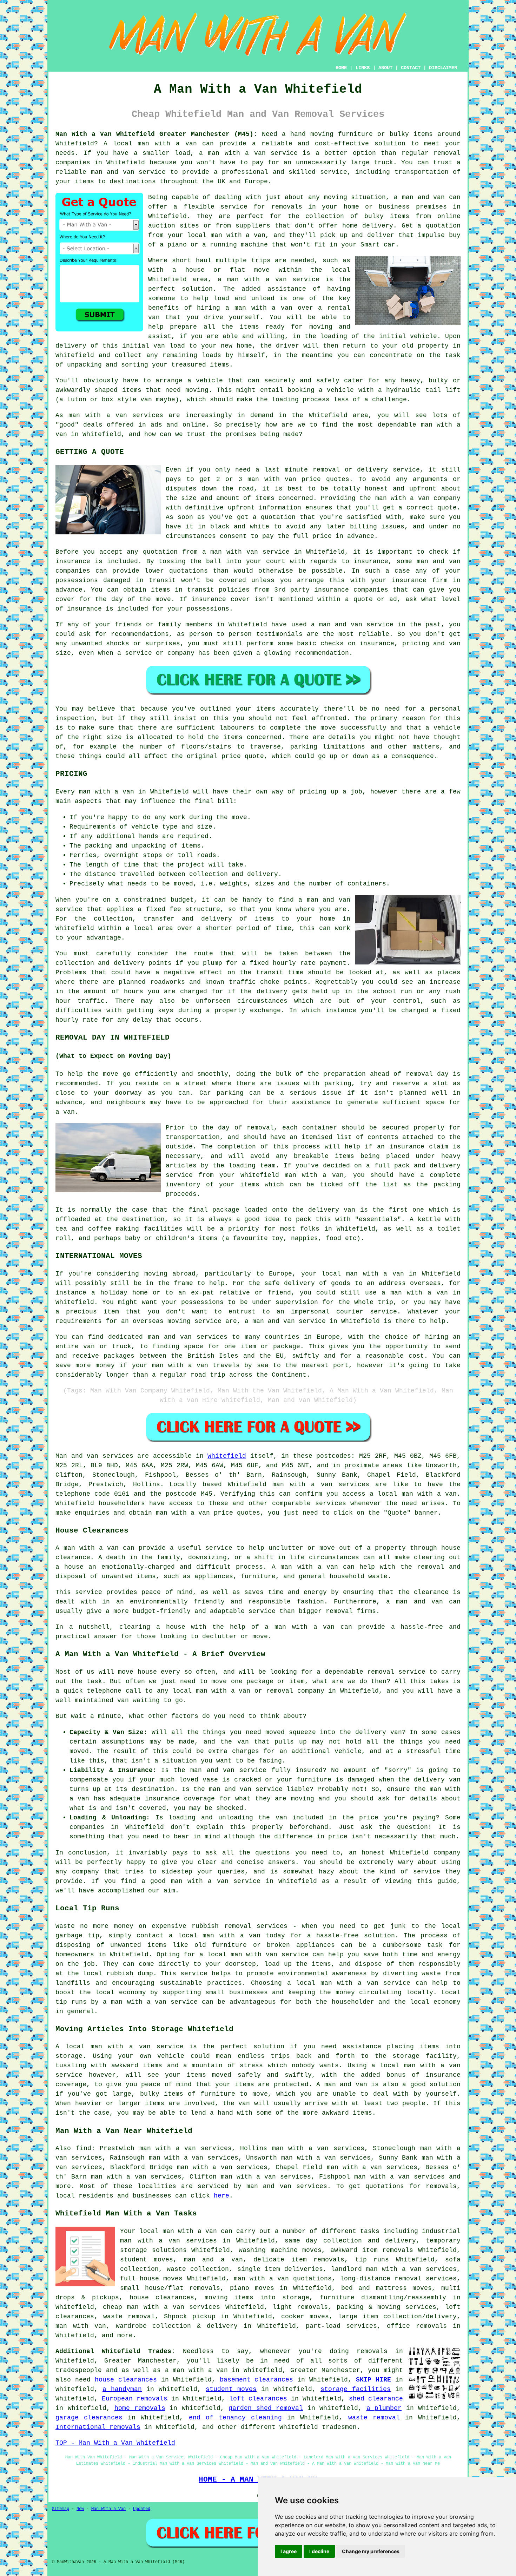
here (221, 2196)
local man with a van (363, 1274)
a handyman (122, 2389)
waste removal (129, 2317)
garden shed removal (266, 2408)
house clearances (162, 2298)
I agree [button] (289, 2551)
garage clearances (89, 2418)
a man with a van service (269, 279)
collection (209, 874)
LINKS (363, 68)
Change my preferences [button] (371, 2551)
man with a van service (137, 2047)
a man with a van (196, 2370)
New (80, 2509)
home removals (140, 2408)
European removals (135, 2399)
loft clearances (258, 2399)
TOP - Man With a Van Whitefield (115, 2443)
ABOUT (385, 68)
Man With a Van (108, 2509)
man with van (272, 479)
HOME (341, 68)
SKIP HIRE (373, 2380)
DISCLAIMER (443, 68)
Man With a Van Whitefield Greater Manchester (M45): (156, 134)
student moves (231, 2389)
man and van (423, 197)
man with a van (167, 144)
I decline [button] (319, 2551)
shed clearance (376, 2399)
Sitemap (61, 2509)
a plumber (384, 2408)
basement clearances (257, 2380)
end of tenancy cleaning (235, 2418)
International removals (98, 2427)
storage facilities (356, 2389)
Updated (142, 2509)
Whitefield (227, 1456)
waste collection (198, 2269)
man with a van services (321, 1484)
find (84, 2148)
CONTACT (411, 68)
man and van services (287, 2186)
